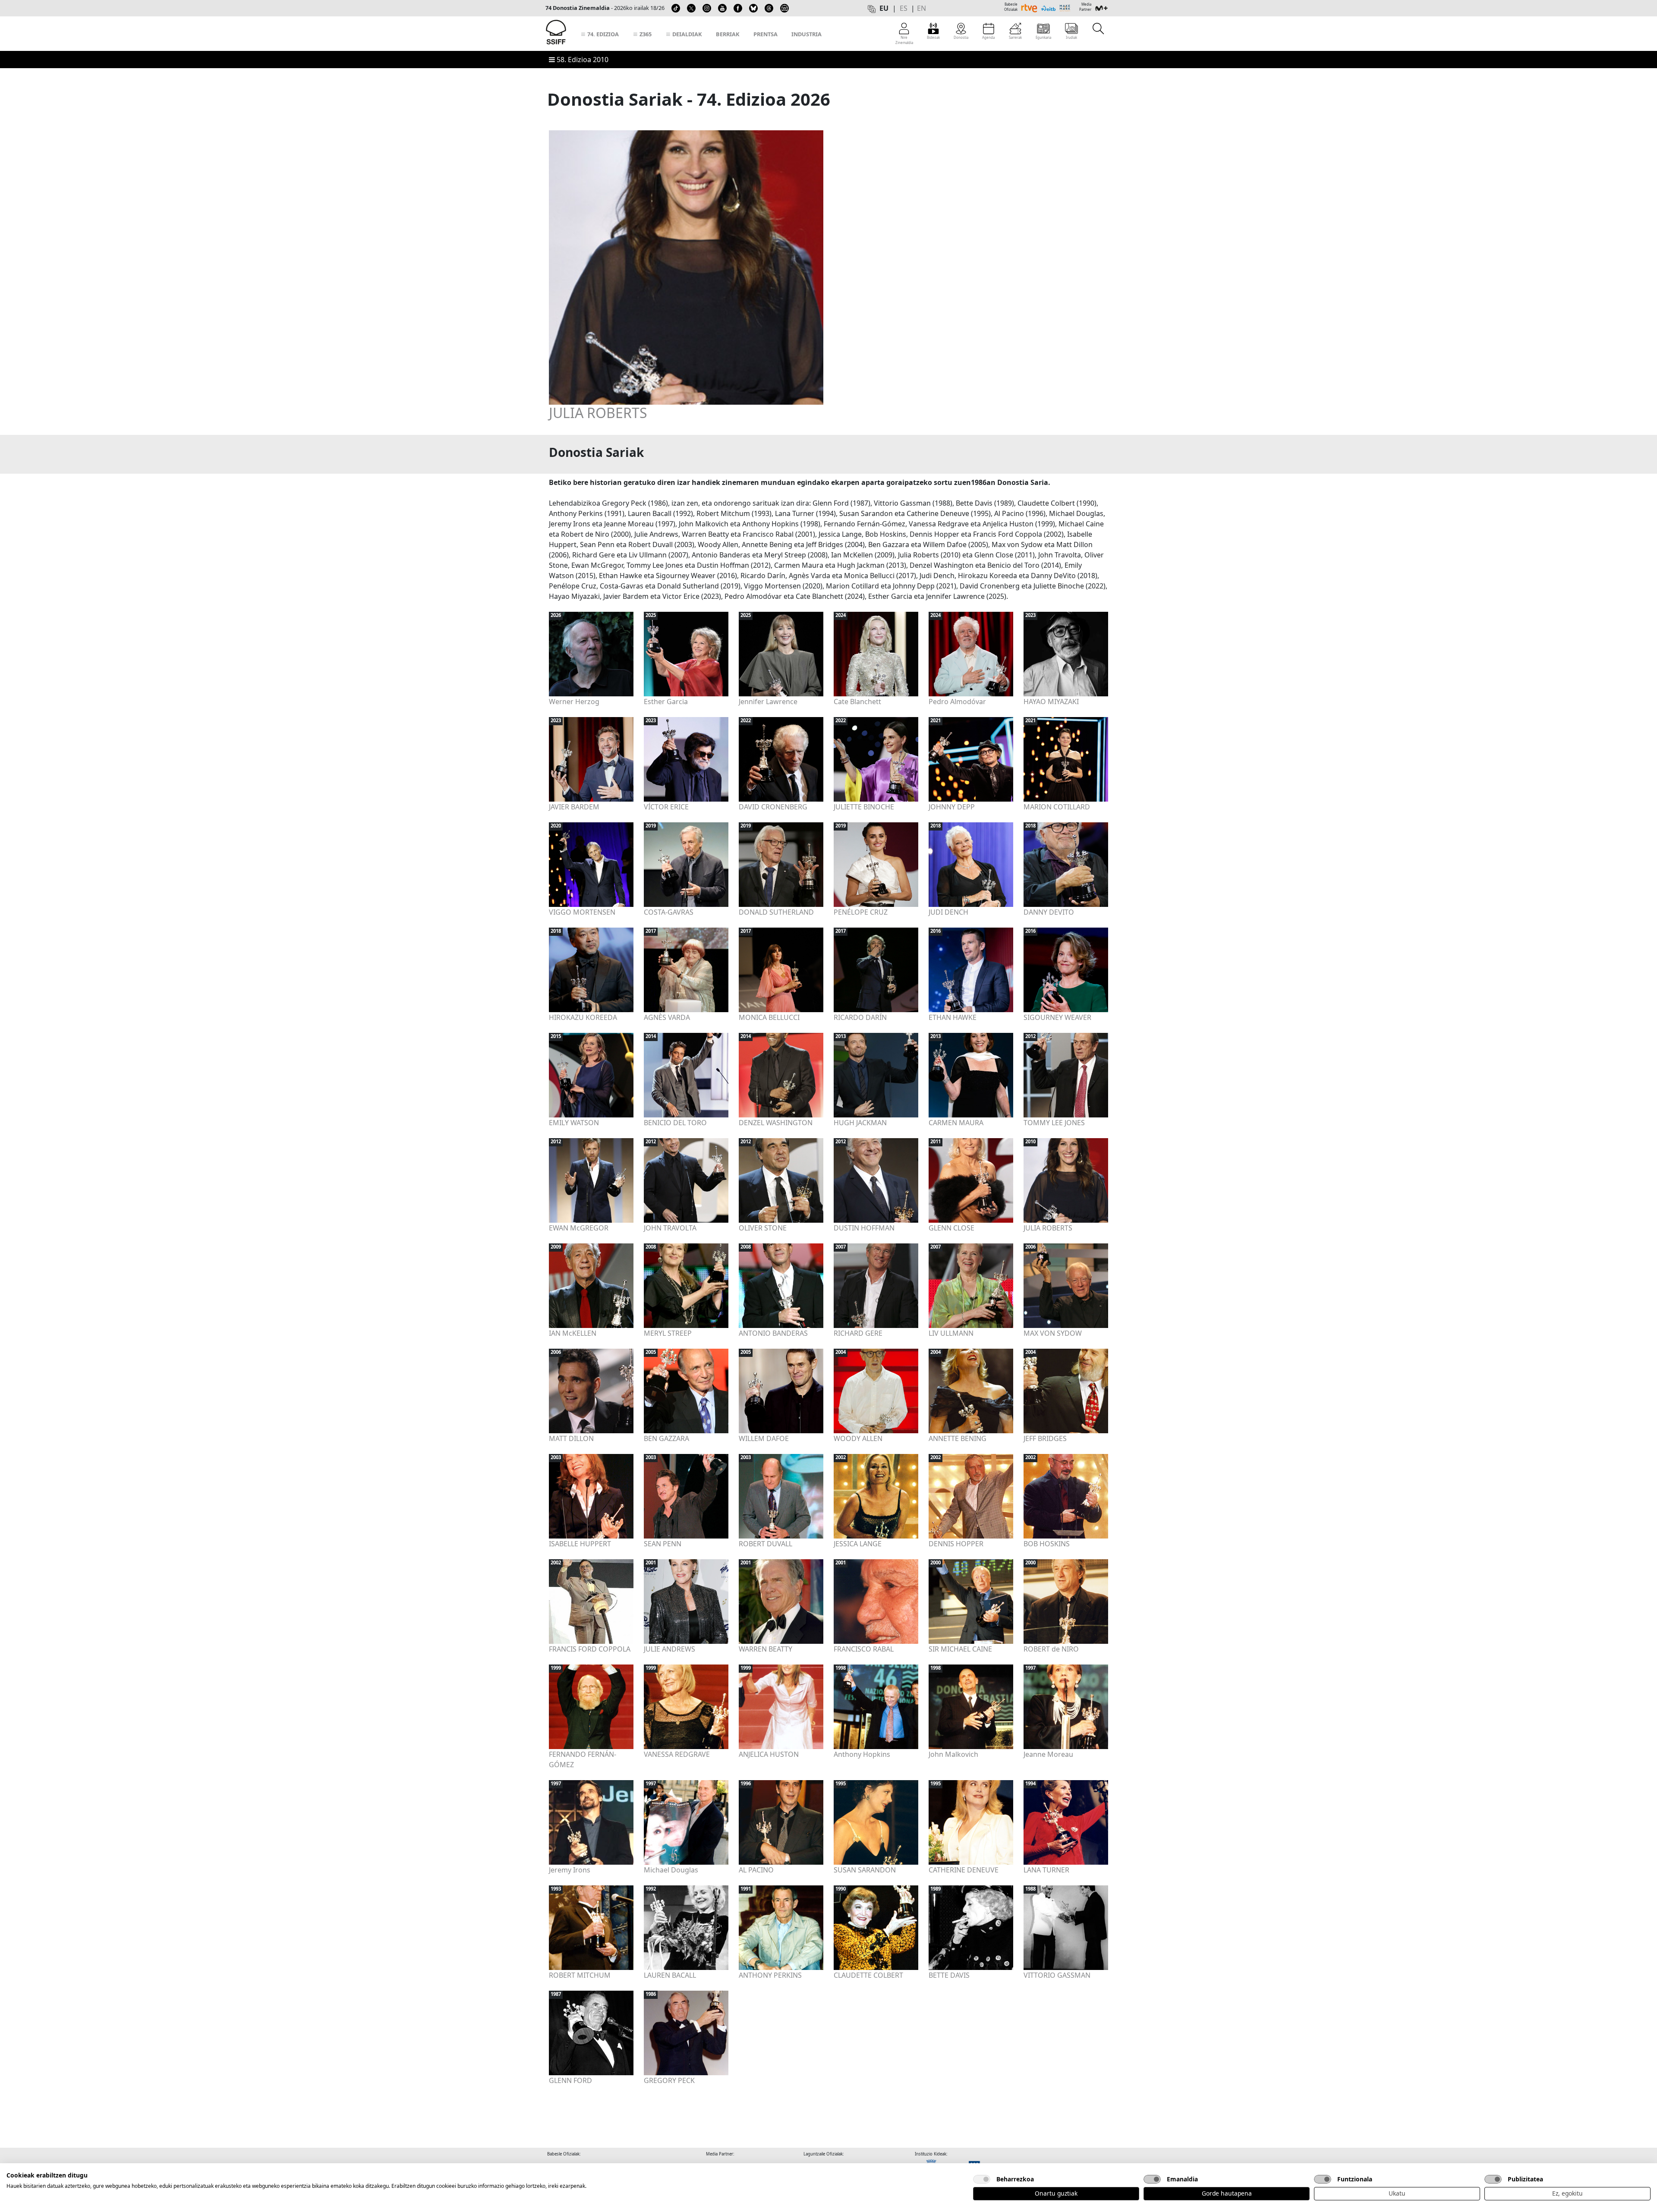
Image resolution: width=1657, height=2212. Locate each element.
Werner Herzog (574, 702)
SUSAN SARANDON (865, 1870)
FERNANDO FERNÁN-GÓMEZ (583, 1759)
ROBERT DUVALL (765, 1544)
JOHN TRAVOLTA (670, 1228)
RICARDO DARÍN (860, 1017)
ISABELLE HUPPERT (580, 1544)
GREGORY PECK (669, 2080)
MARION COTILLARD (1057, 807)
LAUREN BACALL (670, 1975)
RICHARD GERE (858, 1333)
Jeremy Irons (570, 1870)
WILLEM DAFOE (764, 1438)
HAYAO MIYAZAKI (1051, 702)
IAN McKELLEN (573, 1333)
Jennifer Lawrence (768, 702)
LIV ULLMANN (951, 1333)
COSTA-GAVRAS (669, 912)
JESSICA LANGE (858, 1544)
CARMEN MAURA (956, 1123)
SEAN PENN (663, 1544)
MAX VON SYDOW (1053, 1333)
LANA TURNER (1046, 1870)
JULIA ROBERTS (598, 413)
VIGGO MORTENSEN (582, 912)
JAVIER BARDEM (574, 807)
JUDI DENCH (948, 912)
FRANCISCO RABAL (864, 1649)
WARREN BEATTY (765, 1649)
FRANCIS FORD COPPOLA (590, 1649)
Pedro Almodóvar (957, 702)
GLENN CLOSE (951, 1228)
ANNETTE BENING (958, 1438)
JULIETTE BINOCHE (864, 807)
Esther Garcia (666, 702)
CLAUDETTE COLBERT (868, 1975)
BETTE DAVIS (949, 1975)
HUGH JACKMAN (860, 1123)
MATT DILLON (571, 1438)
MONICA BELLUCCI (769, 1017)
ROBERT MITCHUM (580, 1975)
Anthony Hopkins (862, 1754)
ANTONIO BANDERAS (773, 1333)
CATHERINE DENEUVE (964, 1870)
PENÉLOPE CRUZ (861, 912)
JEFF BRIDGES (1045, 1438)
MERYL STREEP (668, 1333)
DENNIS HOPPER (956, 1544)
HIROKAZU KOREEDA (583, 1017)
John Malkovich (953, 1754)
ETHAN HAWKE (953, 1017)
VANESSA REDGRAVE (677, 1754)
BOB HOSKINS (1047, 1544)
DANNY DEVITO (1049, 912)
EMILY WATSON (574, 1123)
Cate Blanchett (857, 702)
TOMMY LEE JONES (1054, 1123)
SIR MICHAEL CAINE (960, 1649)
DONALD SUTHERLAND (776, 912)
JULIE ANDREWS (669, 1649)
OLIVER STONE (763, 1228)
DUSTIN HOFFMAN (864, 1228)
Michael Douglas (671, 1870)
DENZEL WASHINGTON (776, 1123)
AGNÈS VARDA (667, 1017)
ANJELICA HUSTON (769, 1754)
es (904, 8)
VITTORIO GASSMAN (1057, 1975)
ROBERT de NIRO (1051, 1649)
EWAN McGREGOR (579, 1228)
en (921, 8)
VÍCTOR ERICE (666, 807)
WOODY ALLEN (858, 1438)
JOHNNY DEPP (952, 807)
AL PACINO (756, 1870)
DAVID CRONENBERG (773, 807)
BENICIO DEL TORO (675, 1123)
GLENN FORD (570, 2080)
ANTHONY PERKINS (770, 1975)
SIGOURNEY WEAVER (1057, 1017)
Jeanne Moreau (1048, 1754)
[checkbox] (982, 2179)
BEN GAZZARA (666, 1438)
